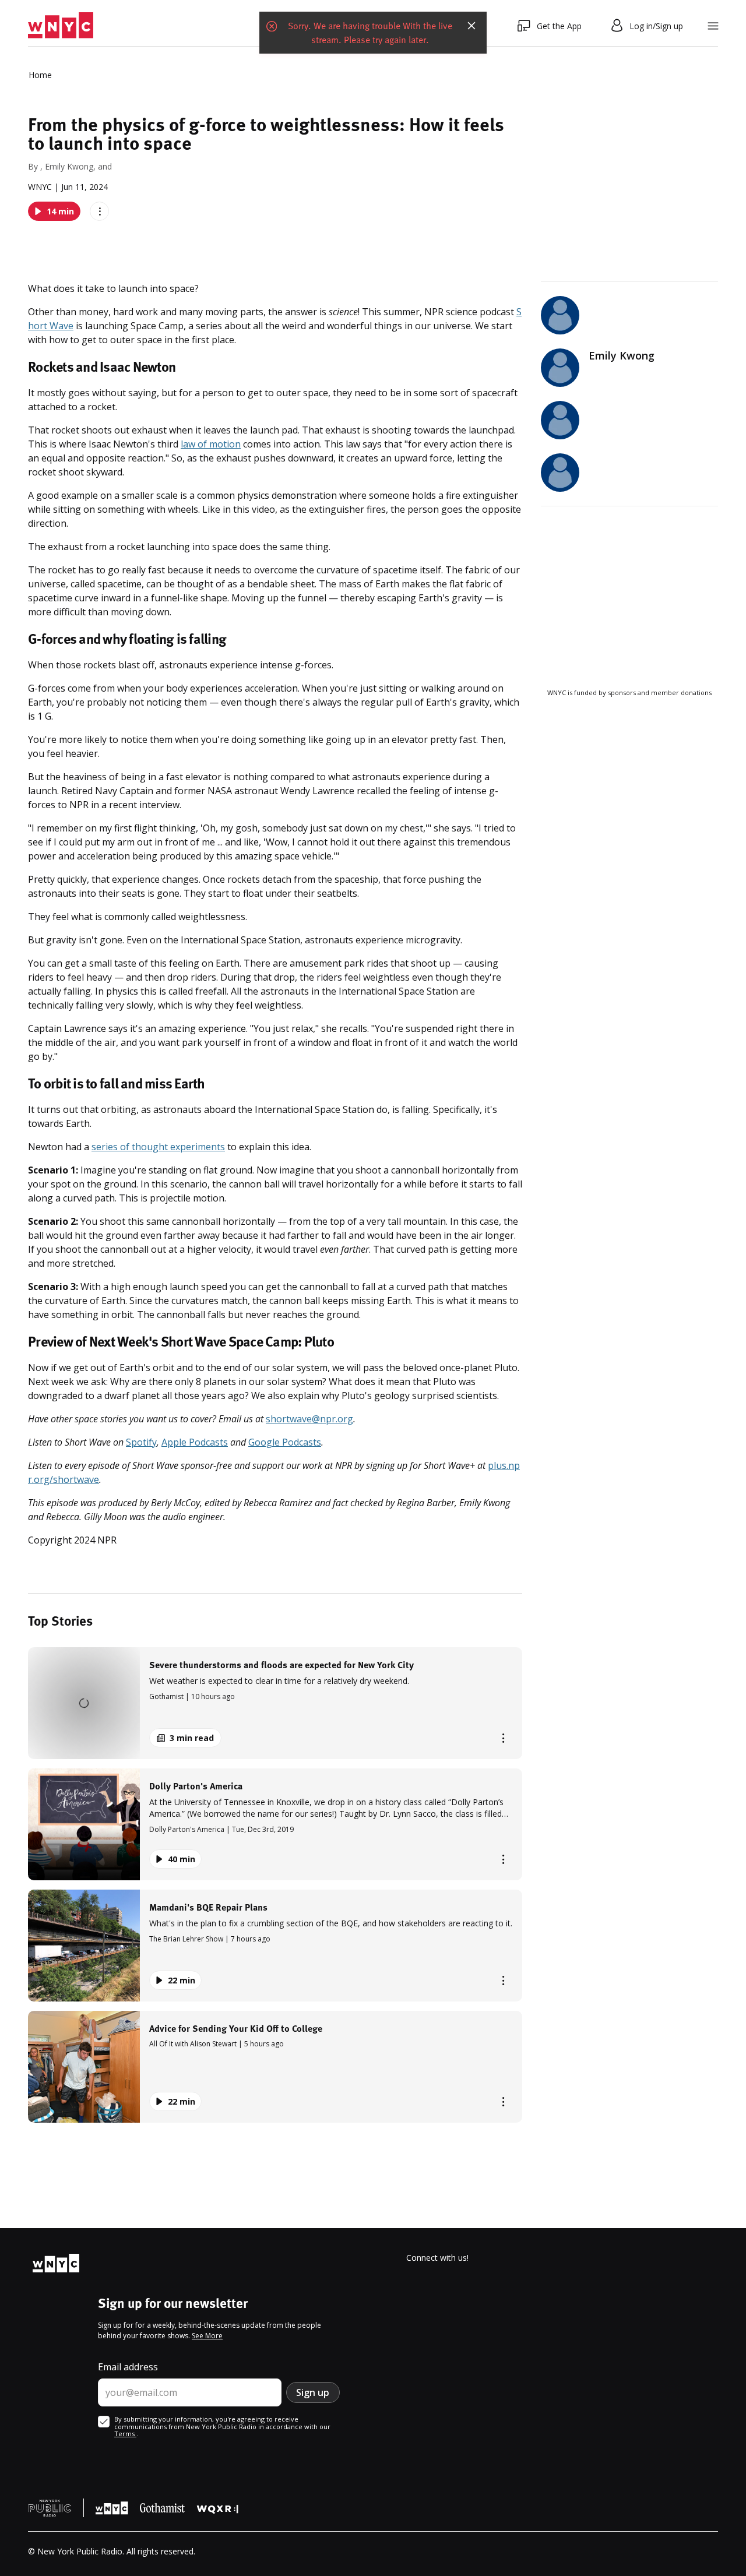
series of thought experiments (158, 1147)
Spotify (141, 1442)
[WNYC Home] (61, 26)
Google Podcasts (285, 1442)
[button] (275, 1703)
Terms (125, 2434)
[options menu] (99, 211)
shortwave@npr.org (309, 1419)
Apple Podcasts (195, 1442)
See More (207, 2336)
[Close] (471, 26)
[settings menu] (713, 26)
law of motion (211, 444)
